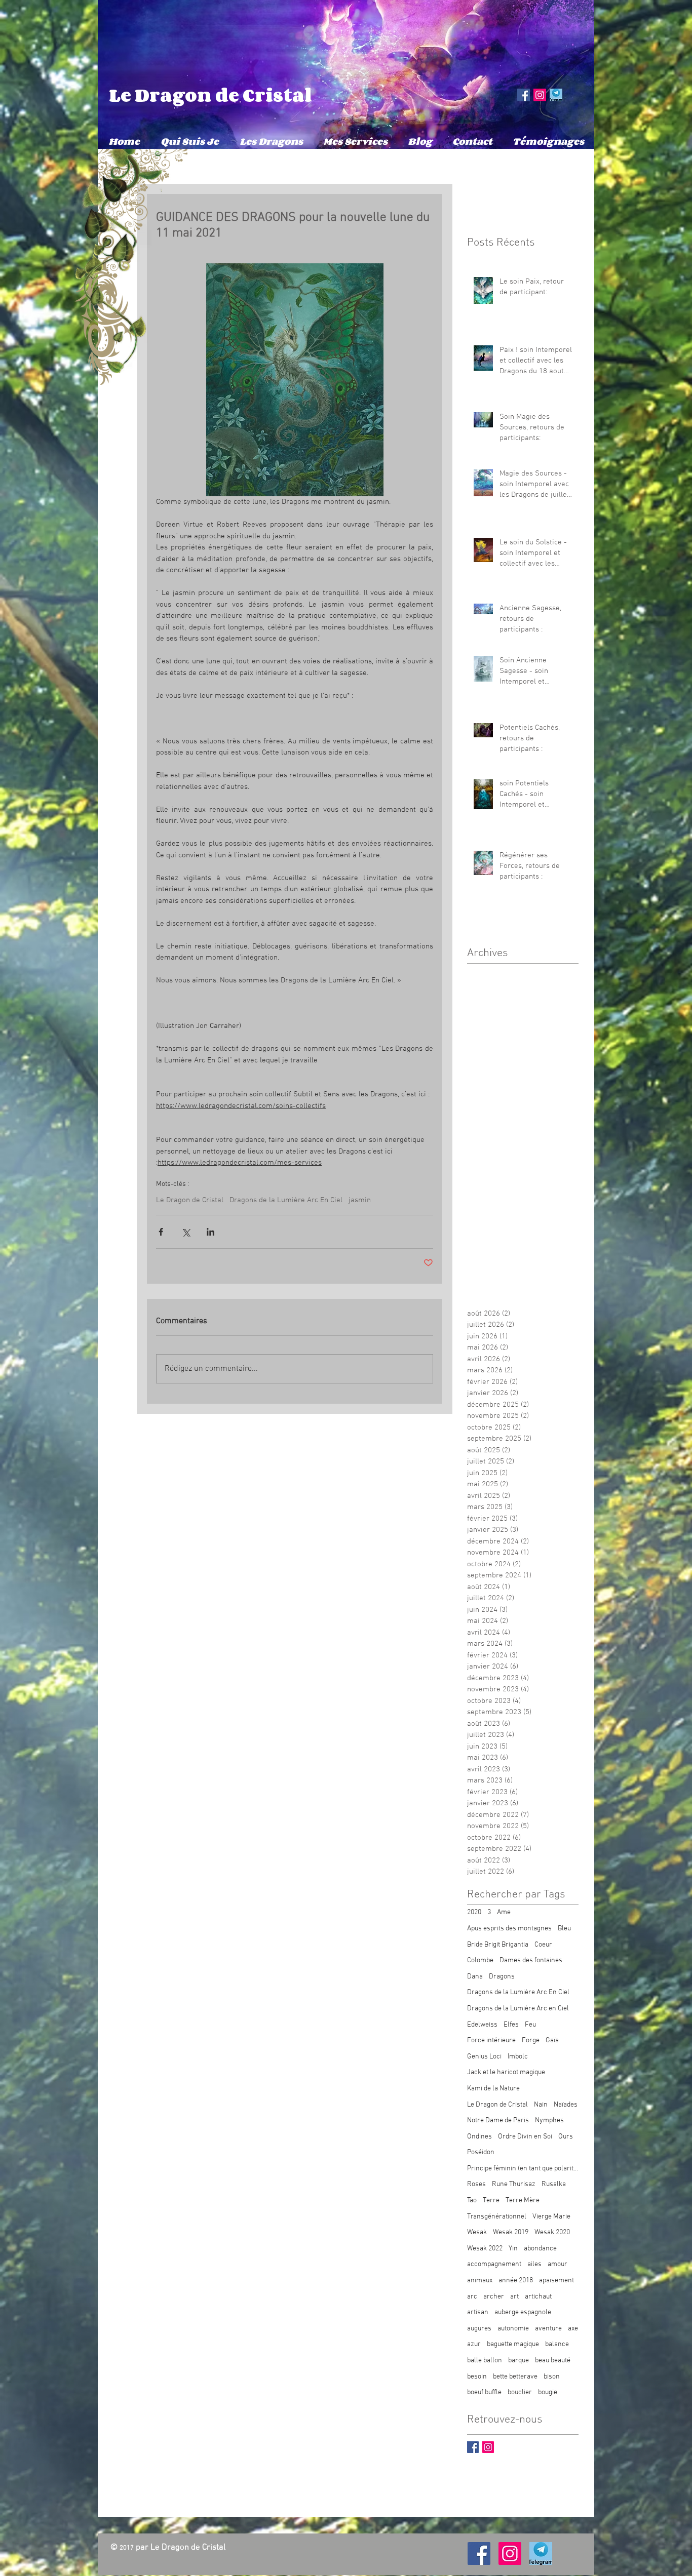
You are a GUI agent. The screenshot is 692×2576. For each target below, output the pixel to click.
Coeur (543, 1945)
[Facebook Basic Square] (473, 2447)
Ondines (479, 2137)
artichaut (538, 2297)
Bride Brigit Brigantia (498, 1945)
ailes (534, 2264)
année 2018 (516, 2281)
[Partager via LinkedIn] (210, 1232)
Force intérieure (491, 2040)
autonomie (513, 2329)
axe (573, 2329)
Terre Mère (523, 2201)
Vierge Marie (551, 2217)
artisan (478, 2312)
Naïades (566, 2105)
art (514, 2297)
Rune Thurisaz (514, 2184)
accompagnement (494, 2264)
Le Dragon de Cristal (210, 95)
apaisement (556, 2281)
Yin (513, 2249)
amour (558, 2264)
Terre (491, 2201)
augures (479, 2329)
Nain (541, 2105)
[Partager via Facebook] (161, 1232)
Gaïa (552, 2040)
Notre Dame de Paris (498, 2121)
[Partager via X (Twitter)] (186, 1232)
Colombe (480, 1960)
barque (518, 2361)
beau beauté (553, 2361)
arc (472, 2297)
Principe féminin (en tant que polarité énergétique (523, 2169)
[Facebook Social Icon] (524, 95)
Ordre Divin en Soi (525, 2137)
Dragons (502, 1977)
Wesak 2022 (485, 2249)
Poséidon (481, 2152)
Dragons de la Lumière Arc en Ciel (518, 2009)
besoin (477, 2377)
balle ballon (485, 2361)
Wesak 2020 (552, 2232)
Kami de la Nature (493, 2089)
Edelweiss (482, 2025)
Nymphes (549, 2121)
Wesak (477, 2232)
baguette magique (513, 2344)
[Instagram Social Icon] (540, 95)
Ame (504, 1912)
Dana (475, 1977)
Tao (472, 2201)
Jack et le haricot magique (506, 2072)
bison (552, 2377)
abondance (540, 2249)
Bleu (564, 1929)
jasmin (360, 1200)
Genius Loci (484, 2057)
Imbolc (518, 2057)
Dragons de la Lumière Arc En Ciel (286, 1200)
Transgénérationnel (497, 2217)
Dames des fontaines (531, 1960)
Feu (530, 2025)
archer (494, 2297)
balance (557, 2344)
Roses (476, 2184)
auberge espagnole (523, 2312)
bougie (548, 2392)
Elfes (511, 2025)
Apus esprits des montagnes (509, 1929)
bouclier (520, 2392)
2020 (474, 1912)
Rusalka (554, 2184)
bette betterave (515, 2377)
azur (474, 2344)
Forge (531, 2040)
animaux (480, 2281)
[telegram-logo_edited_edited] (556, 95)
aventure (548, 2329)
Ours (566, 2137)
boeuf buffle (484, 2392)
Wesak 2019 (511, 2232)
